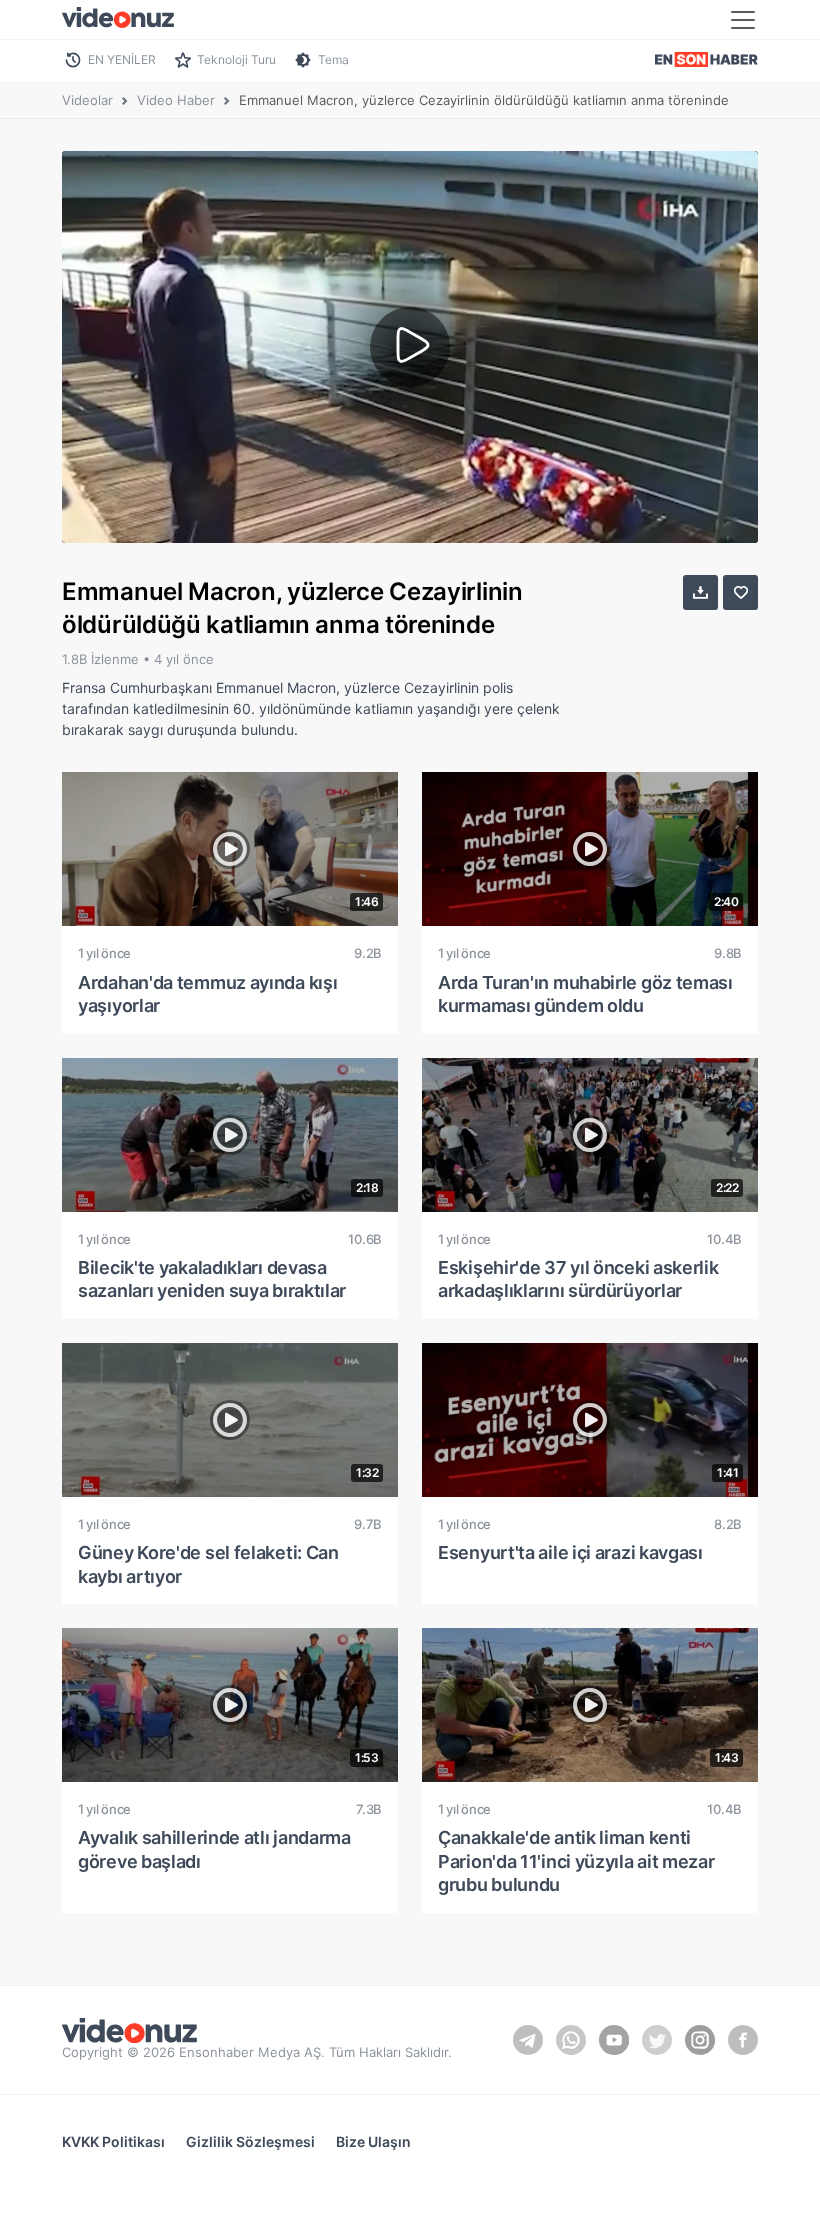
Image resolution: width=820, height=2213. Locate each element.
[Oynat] (410, 347)
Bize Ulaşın (373, 2141)
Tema (333, 59)
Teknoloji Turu (236, 59)
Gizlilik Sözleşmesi (250, 2141)
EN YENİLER (122, 59)
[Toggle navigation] (743, 20)
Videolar (87, 100)
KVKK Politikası (113, 2141)
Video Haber (176, 100)
